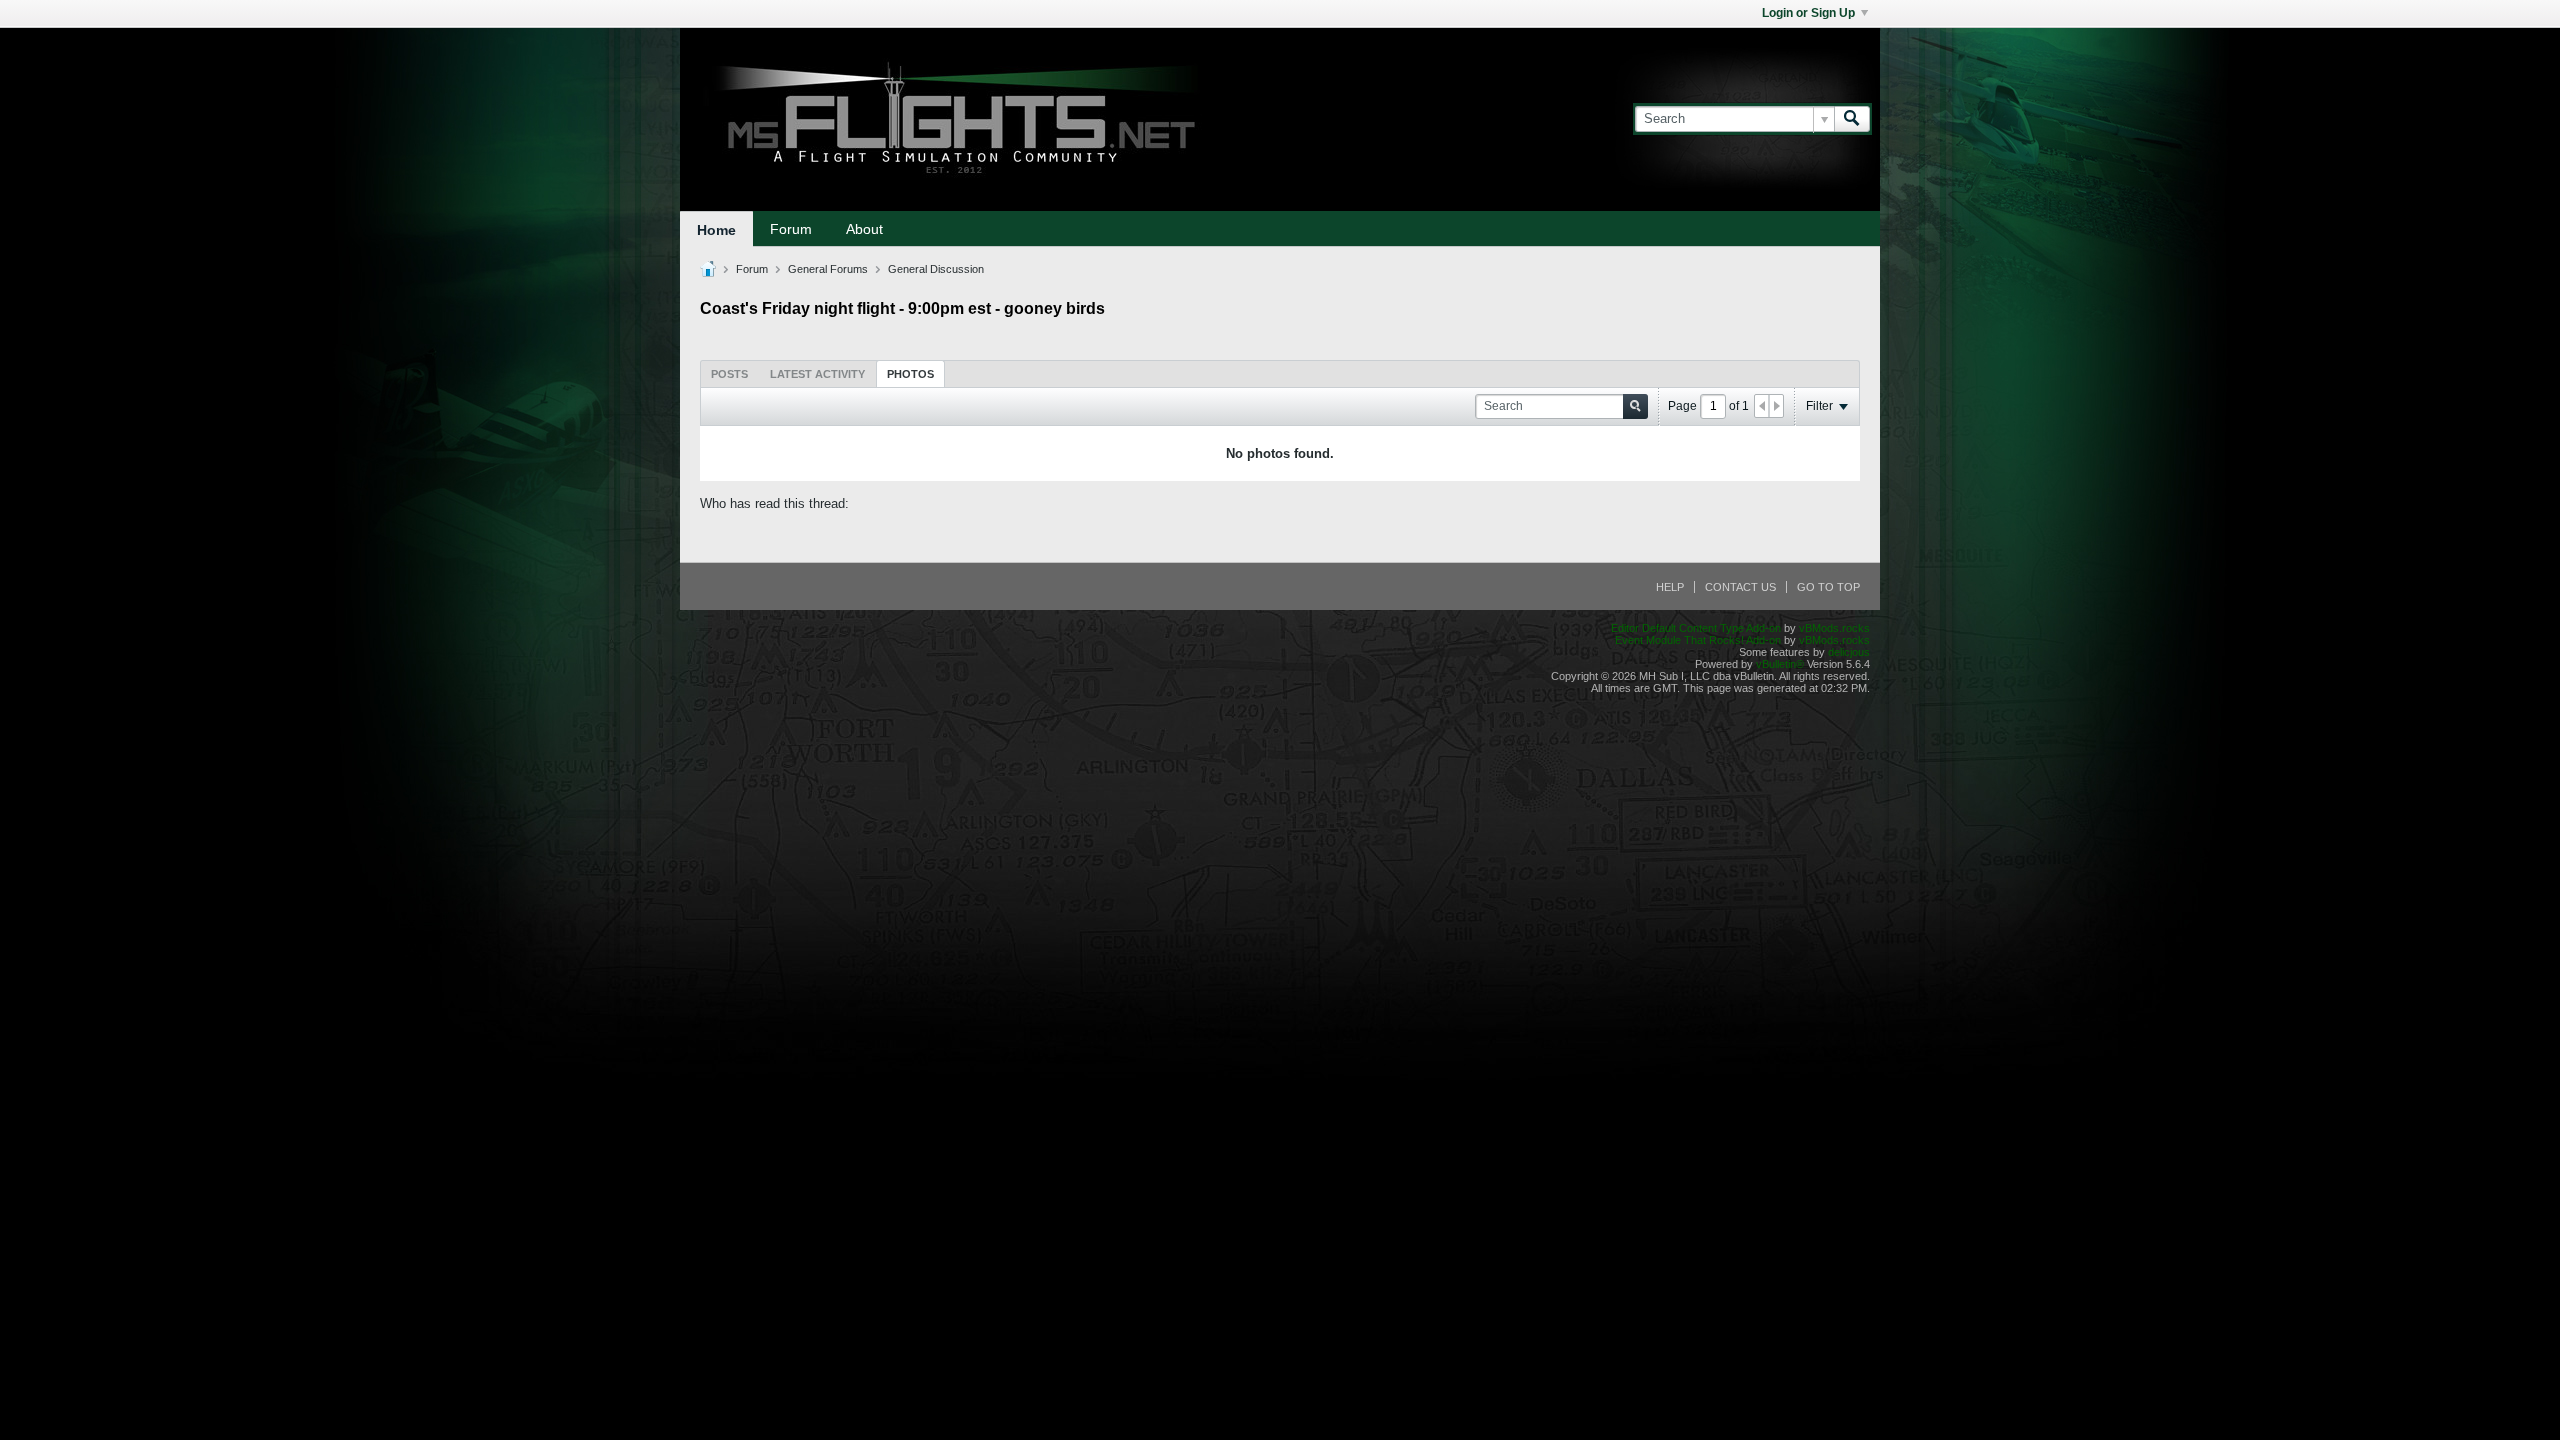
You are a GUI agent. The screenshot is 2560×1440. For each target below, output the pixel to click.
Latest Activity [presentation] (817, 374)
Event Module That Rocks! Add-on (1698, 640)
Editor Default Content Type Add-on (1696, 628)
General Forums (828, 269)
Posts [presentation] (729, 374)
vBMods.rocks (1834, 628)
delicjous (1849, 652)
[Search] (1852, 119)
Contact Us (1740, 587)
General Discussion (936, 269)
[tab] (729, 373)
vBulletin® (1780, 664)
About (864, 229)
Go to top (1828, 587)
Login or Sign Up (1808, 13)
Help (1670, 587)
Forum (791, 229)
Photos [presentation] (910, 374)
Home (716, 230)
